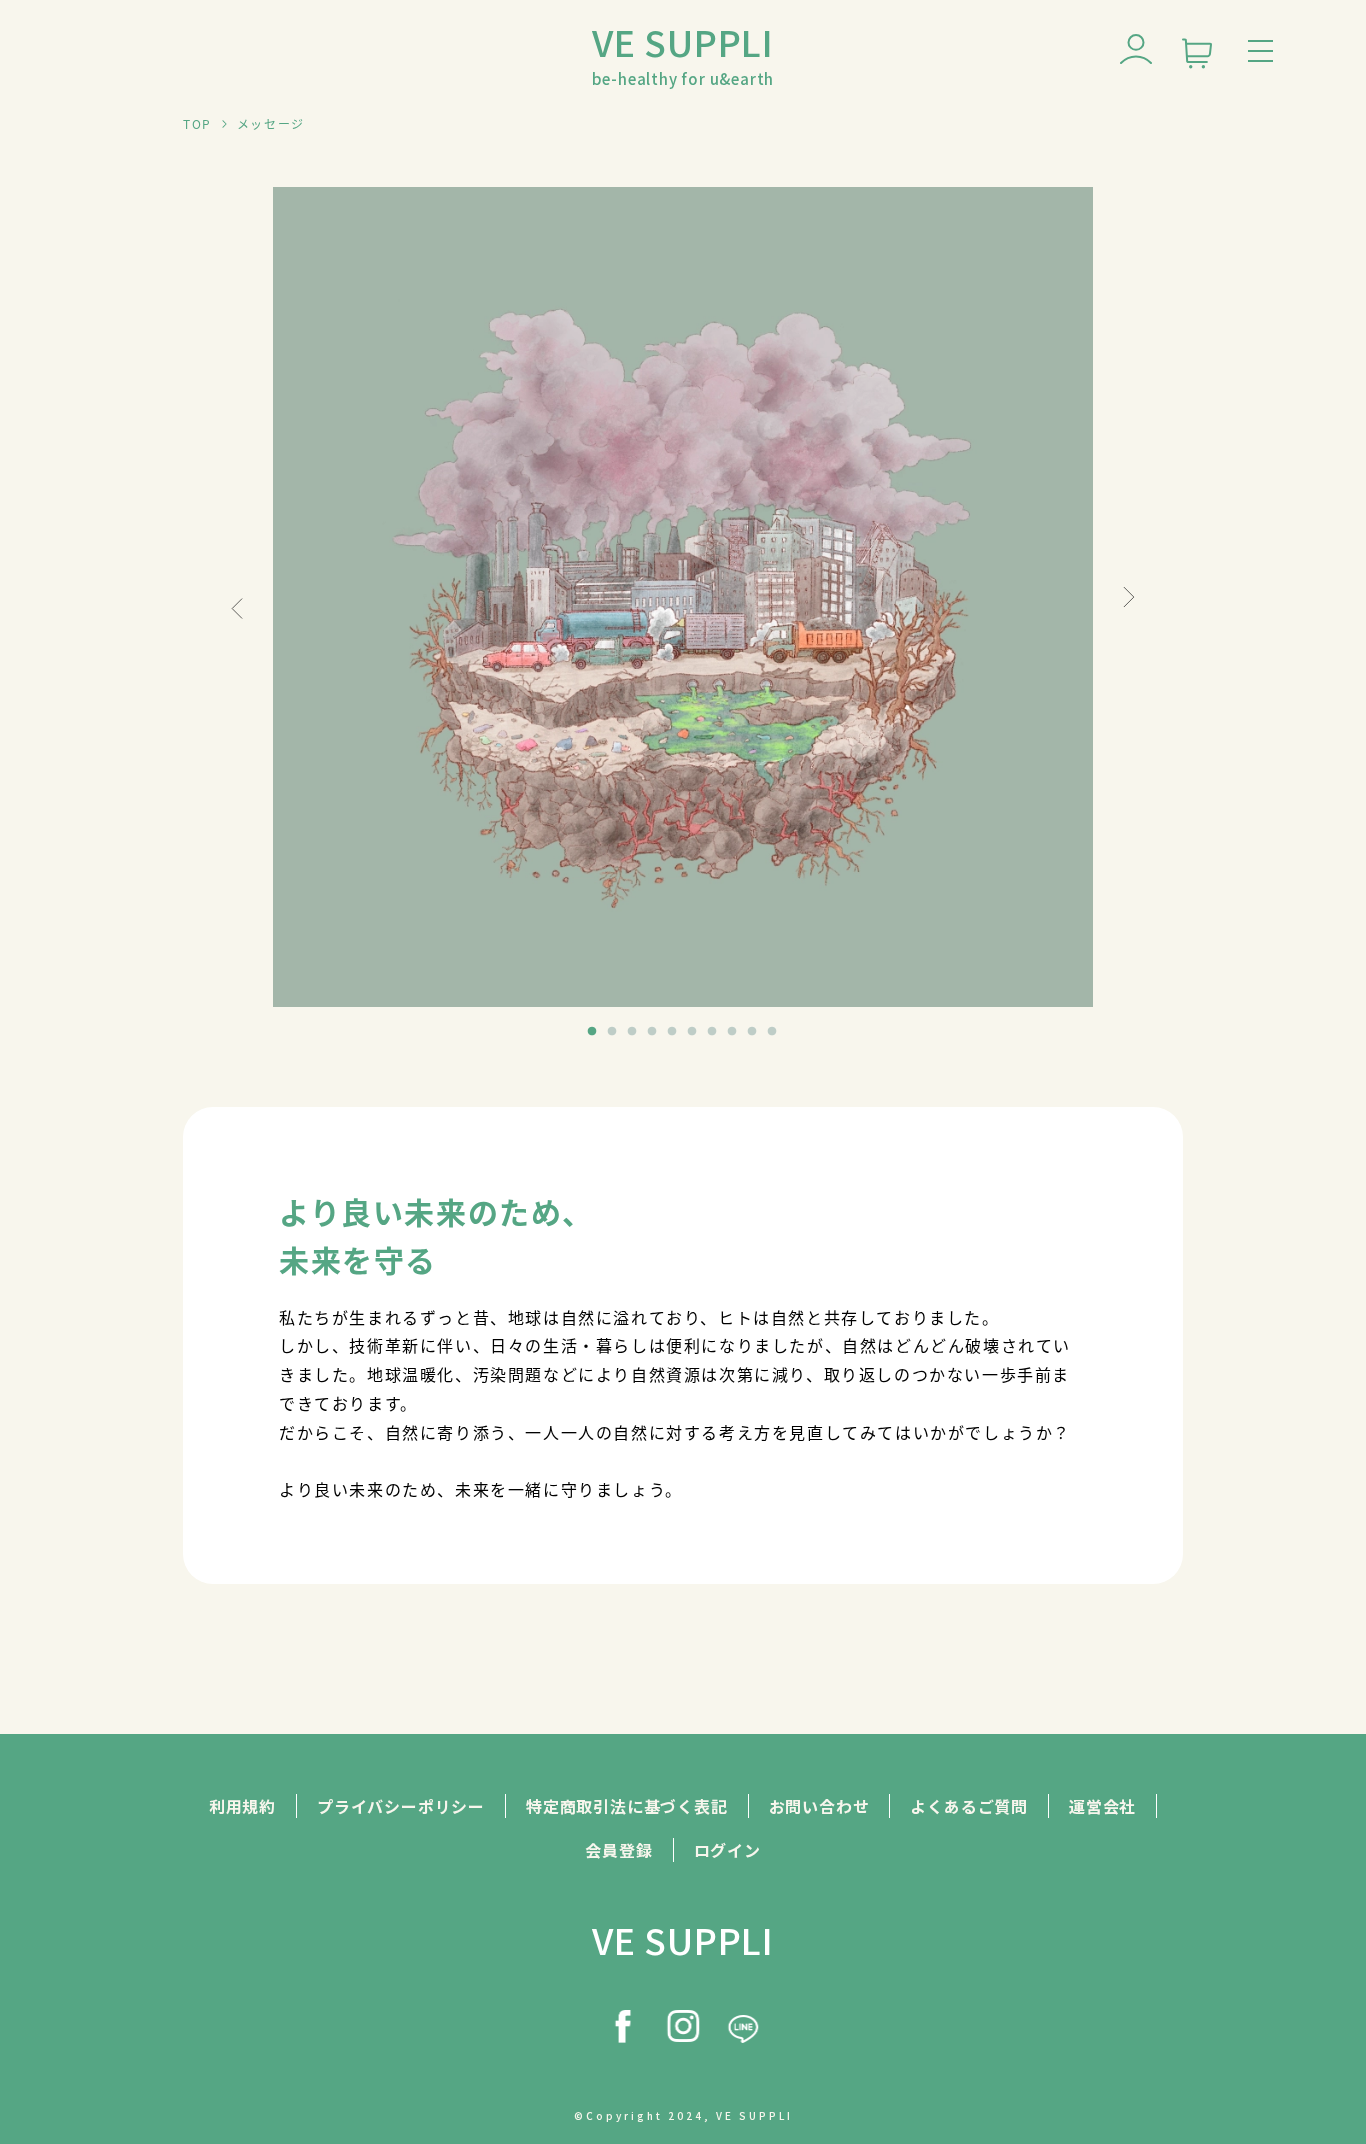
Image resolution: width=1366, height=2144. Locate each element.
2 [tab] (613, 1032)
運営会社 (1102, 1806)
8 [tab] (733, 1032)
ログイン (727, 1850)
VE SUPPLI (683, 52)
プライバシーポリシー (401, 1806)
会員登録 (618, 1850)
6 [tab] (693, 1032)
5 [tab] (673, 1032)
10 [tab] (773, 1032)
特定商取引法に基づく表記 (627, 1806)
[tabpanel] (683, 597)
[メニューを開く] (1265, 47)
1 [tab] (593, 1032)
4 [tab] (653, 1032)
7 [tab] (713, 1032)
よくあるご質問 (969, 1806)
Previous (237, 608)
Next (1129, 596)
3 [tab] (633, 1032)
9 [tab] (753, 1032)
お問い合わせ (819, 1806)
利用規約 (242, 1806)
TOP (197, 123)
